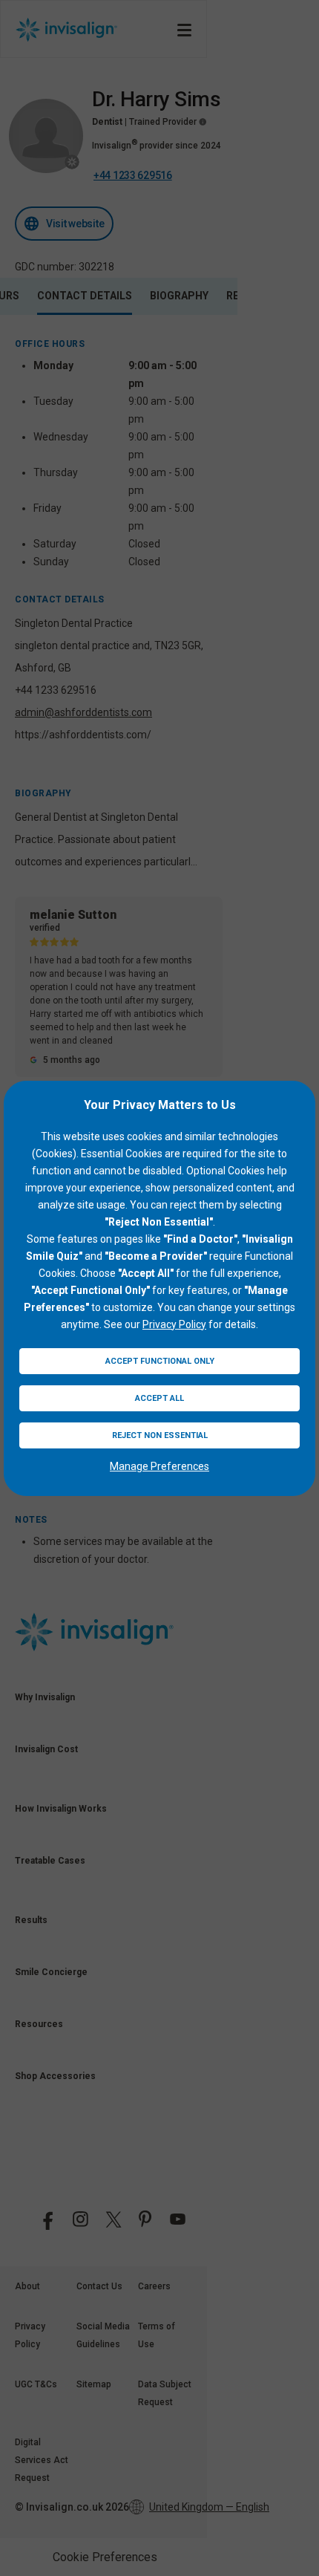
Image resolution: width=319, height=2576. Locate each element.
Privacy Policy (174, 1324)
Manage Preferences (159, 1466)
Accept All (159, 1398)
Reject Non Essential (160, 1435)
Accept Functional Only (160, 1361)
